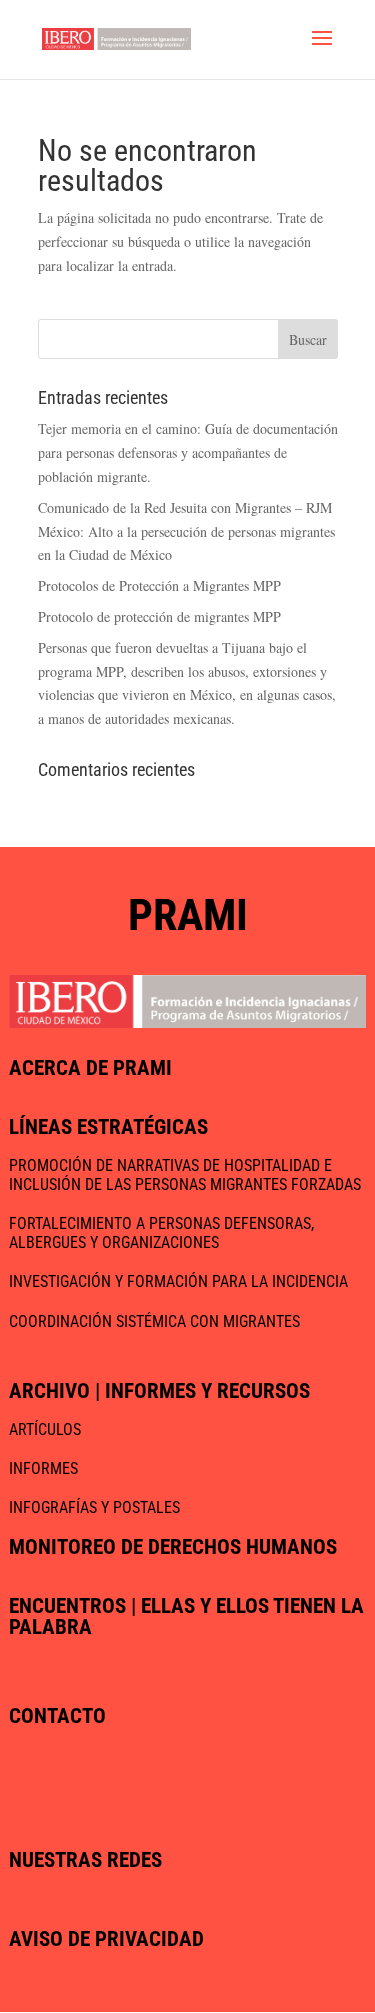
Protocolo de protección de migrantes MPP (159, 616)
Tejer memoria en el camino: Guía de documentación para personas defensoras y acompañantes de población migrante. (188, 452)
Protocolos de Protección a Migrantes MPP (159, 585)
